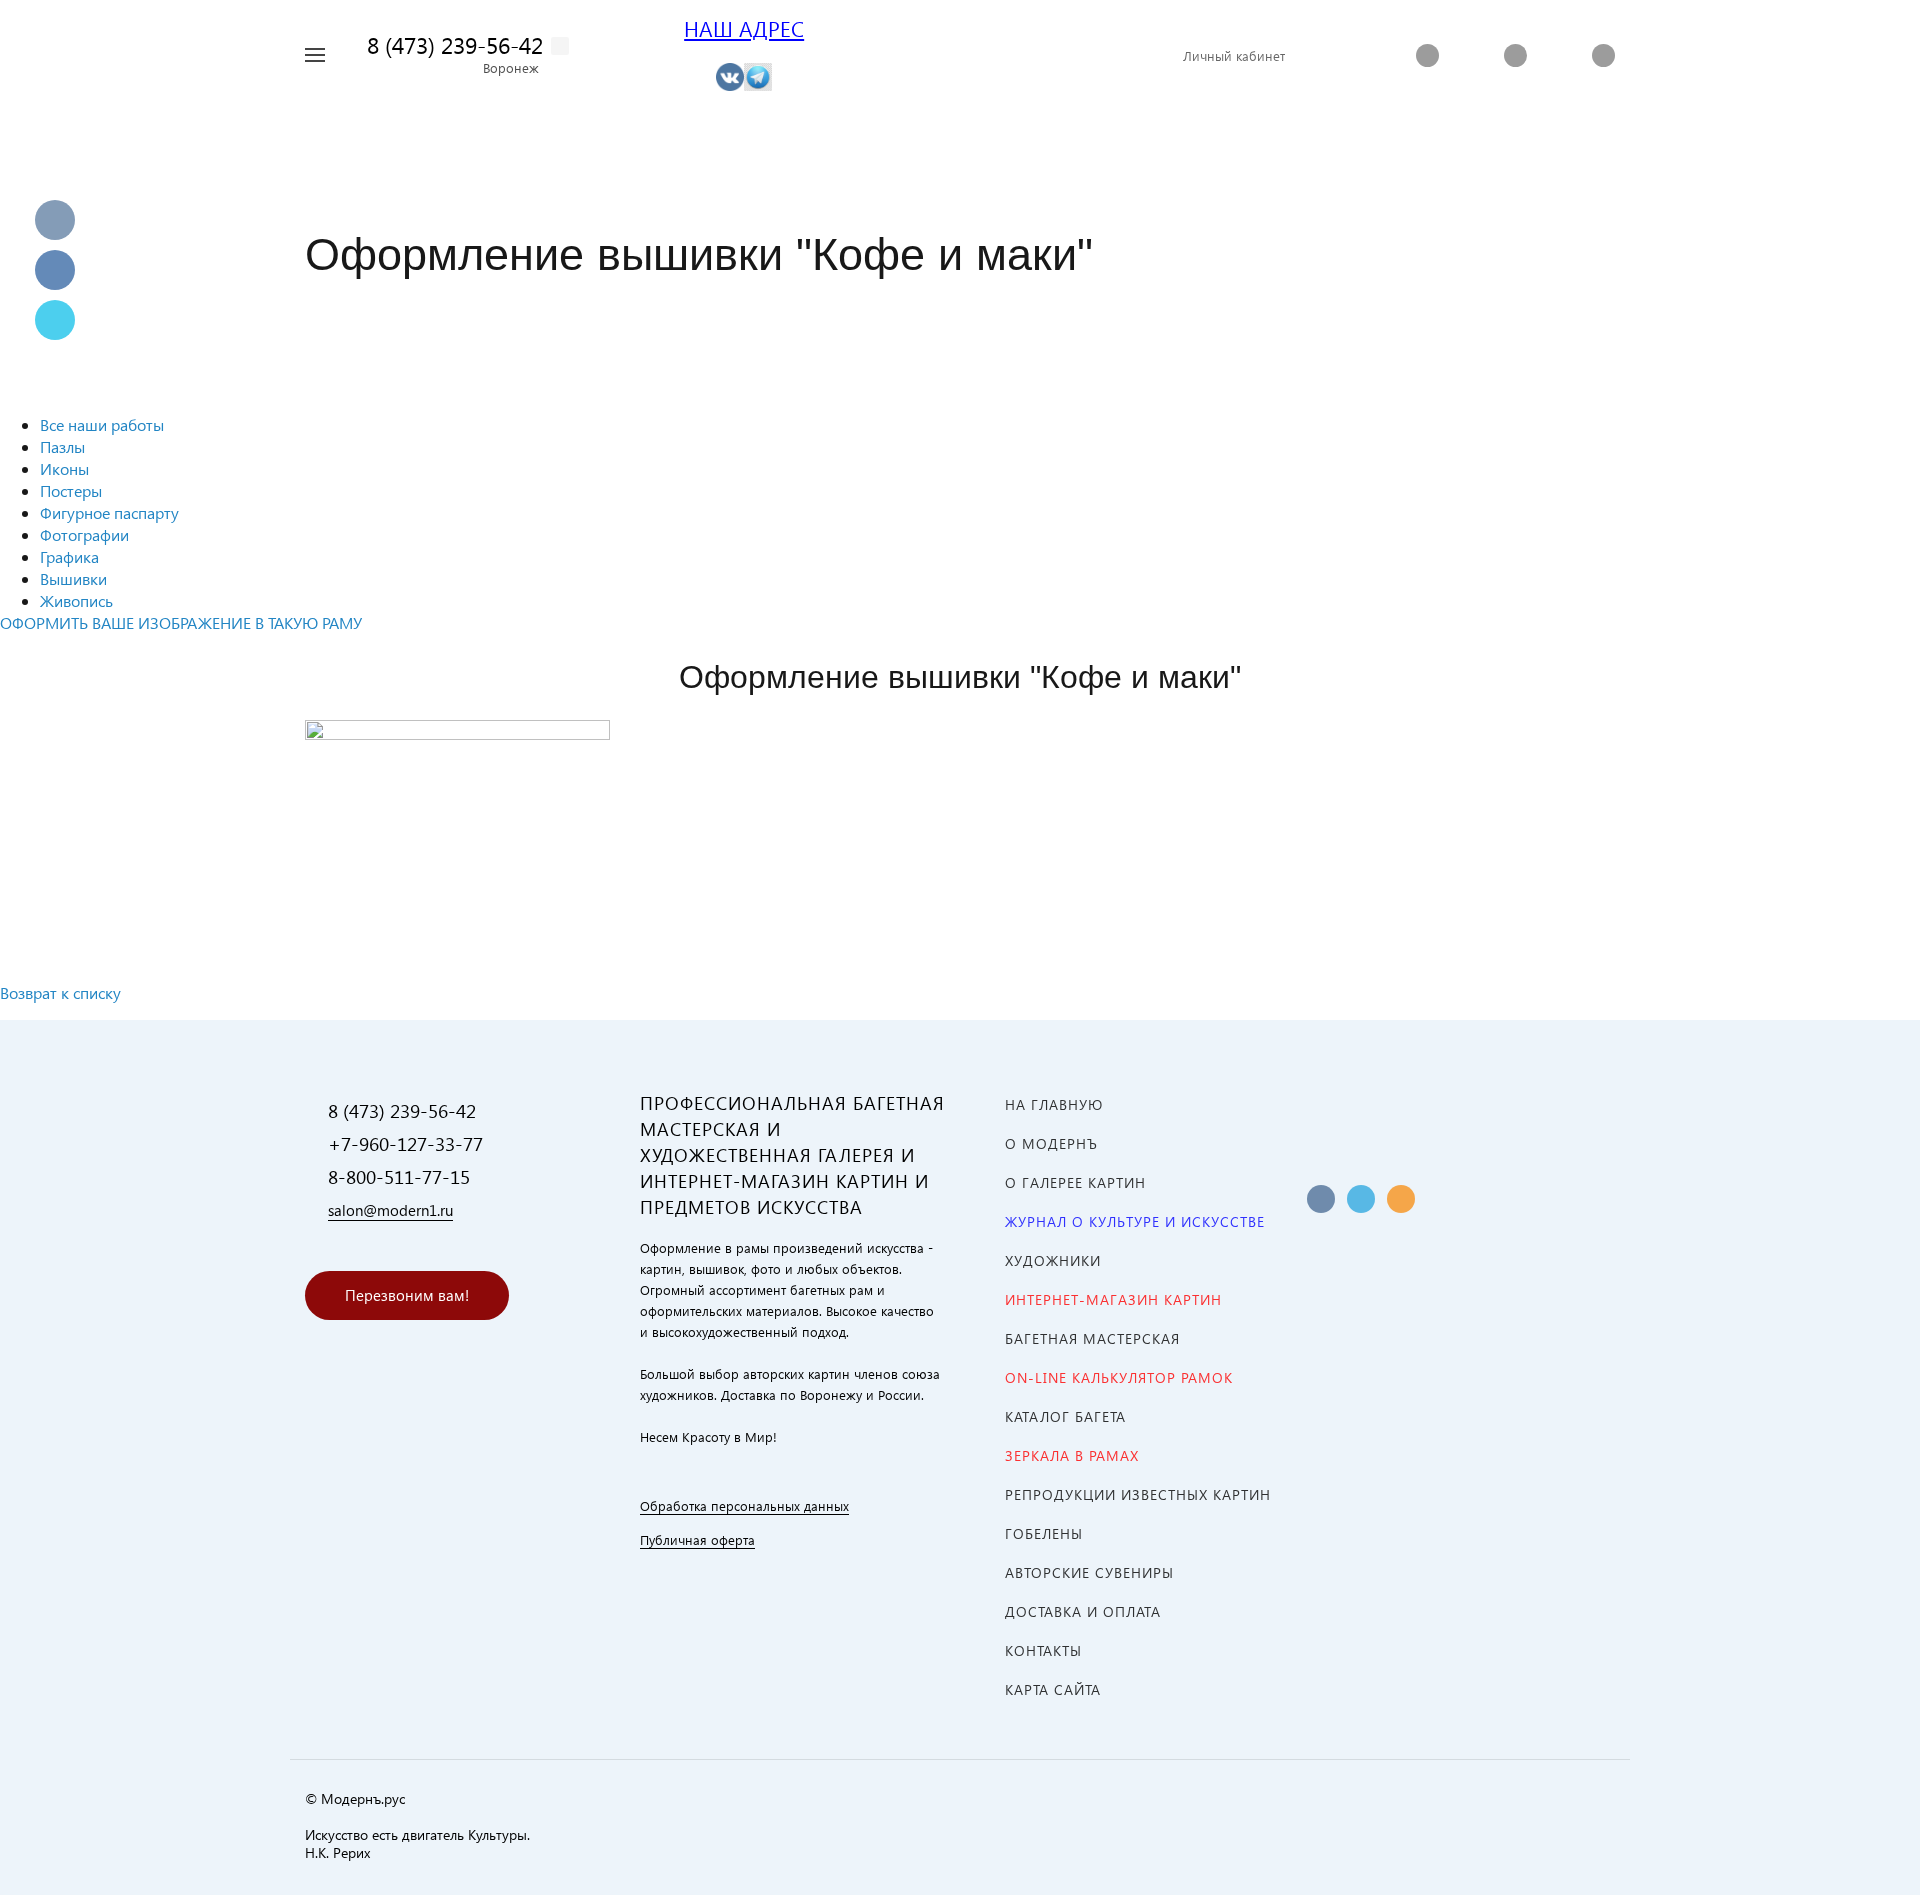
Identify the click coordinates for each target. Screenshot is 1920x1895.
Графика (69, 556)
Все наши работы (102, 424)
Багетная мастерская (1092, 1338)
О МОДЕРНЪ (1051, 1143)
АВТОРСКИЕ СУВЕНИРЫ (1089, 1572)
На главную (1054, 1104)
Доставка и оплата (1083, 1611)
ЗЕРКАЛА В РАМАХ (1072, 1455)
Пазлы (62, 446)
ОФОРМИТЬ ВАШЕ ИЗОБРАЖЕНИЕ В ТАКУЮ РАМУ (181, 622)
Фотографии (84, 534)
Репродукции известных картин (1138, 1494)
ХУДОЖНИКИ (1053, 1260)
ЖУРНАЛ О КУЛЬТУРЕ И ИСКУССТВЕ (1135, 1221)
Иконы (64, 468)
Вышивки (73, 578)
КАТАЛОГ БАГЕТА (1065, 1416)
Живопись (76, 600)
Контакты (1043, 1650)
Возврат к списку (60, 992)
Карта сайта (1053, 1689)
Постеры (71, 490)
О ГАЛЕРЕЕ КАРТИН (1075, 1182)
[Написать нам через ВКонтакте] (730, 75)
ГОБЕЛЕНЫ (1044, 1533)
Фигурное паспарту (109, 512)
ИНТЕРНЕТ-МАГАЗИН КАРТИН (1113, 1299)
